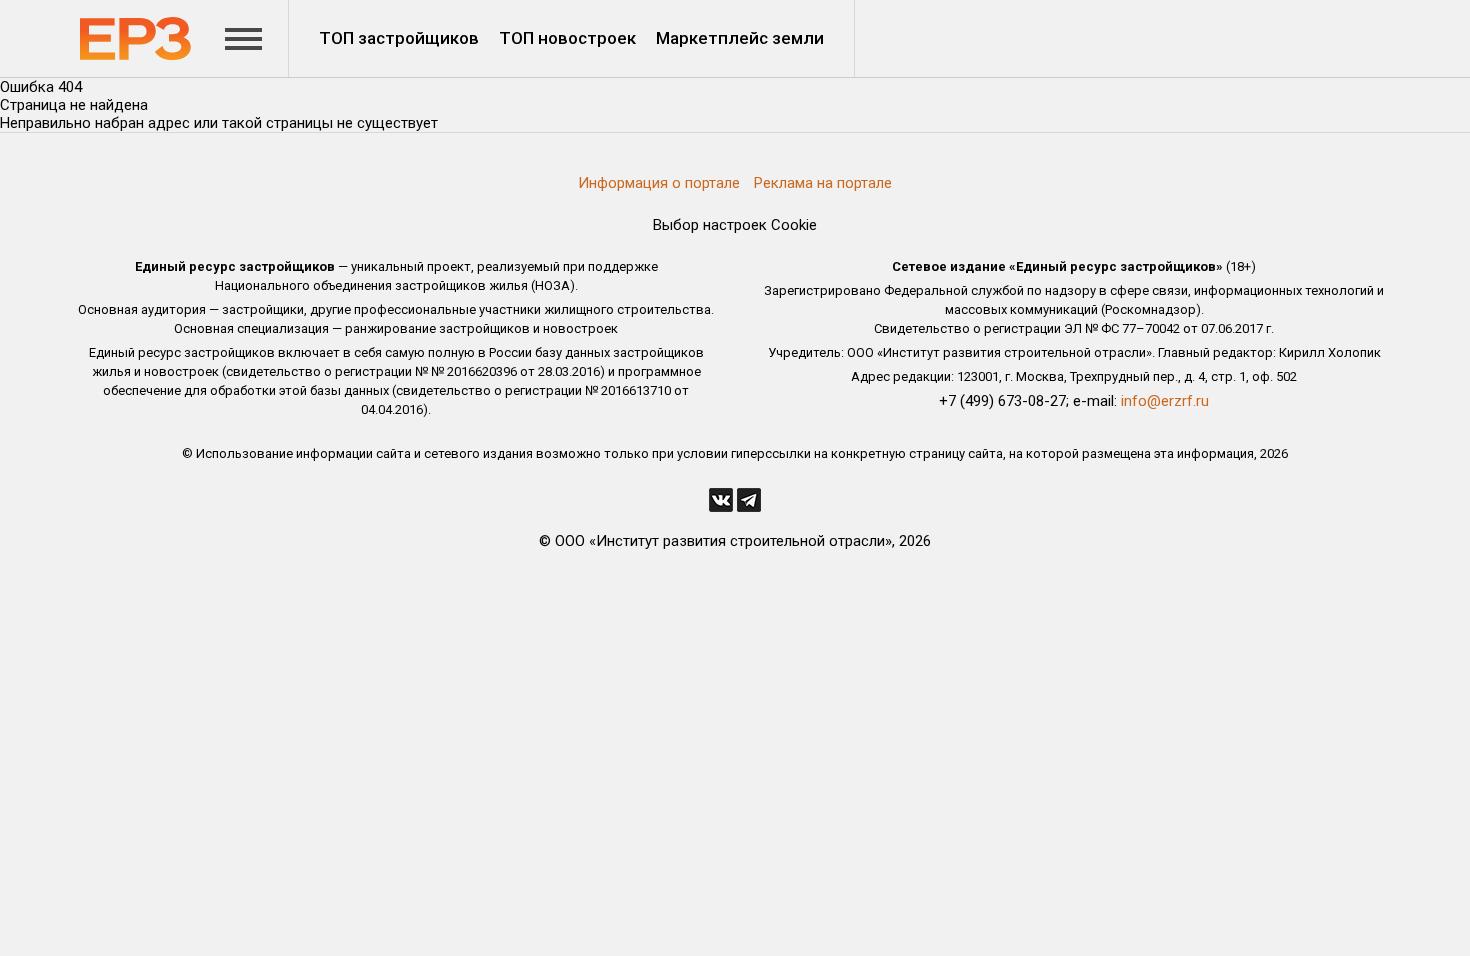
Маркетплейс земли (740, 38)
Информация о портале (659, 183)
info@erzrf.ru (1165, 401)
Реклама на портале (823, 183)
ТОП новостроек (567, 38)
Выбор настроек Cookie (735, 225)
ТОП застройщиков (399, 38)
